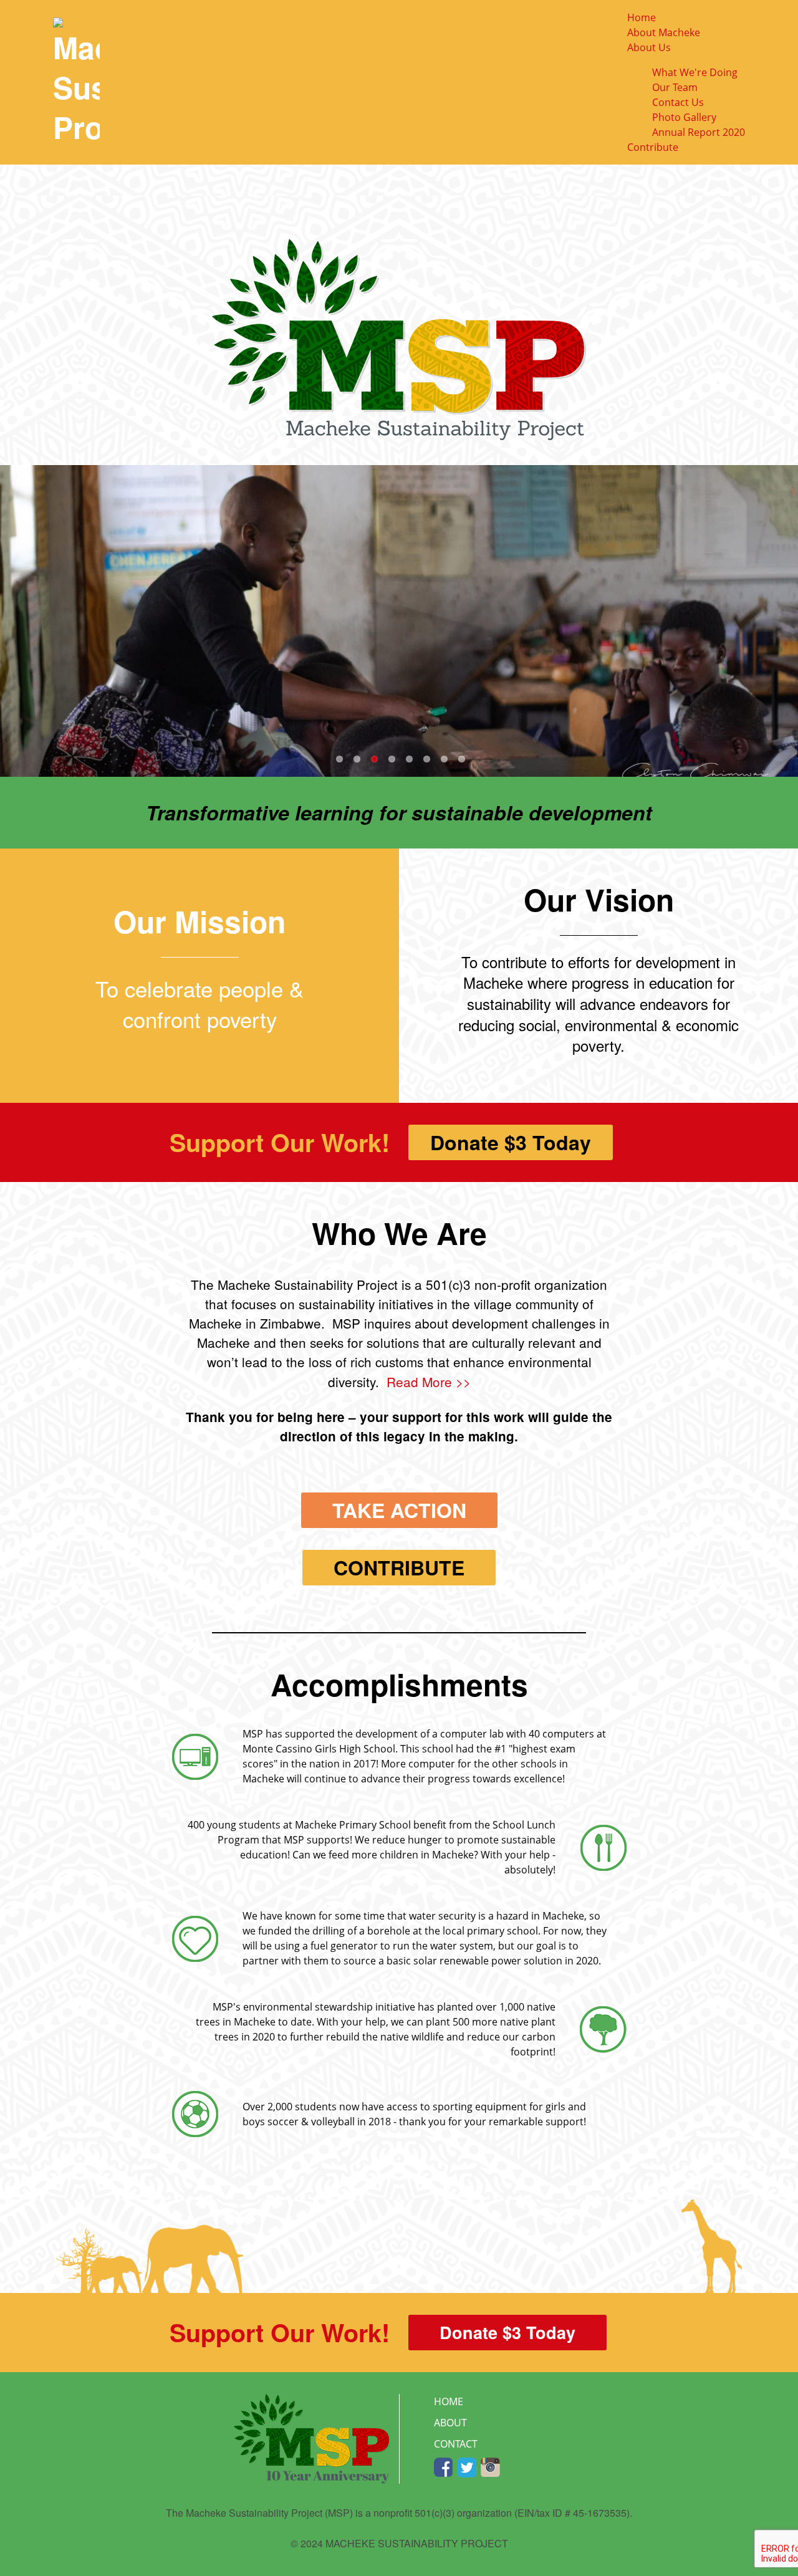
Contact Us (678, 102)
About (450, 2423)
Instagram (490, 2468)
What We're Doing (695, 72)
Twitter (467, 2468)
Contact (456, 2444)
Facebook (444, 2468)
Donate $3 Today (511, 1142)
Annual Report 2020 (699, 132)
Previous (12, 621)
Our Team (675, 87)
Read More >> (429, 1382)
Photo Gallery (684, 117)
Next (786, 621)
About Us (649, 47)
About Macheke (664, 32)
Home (642, 17)
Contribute (653, 147)
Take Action (399, 1510)
